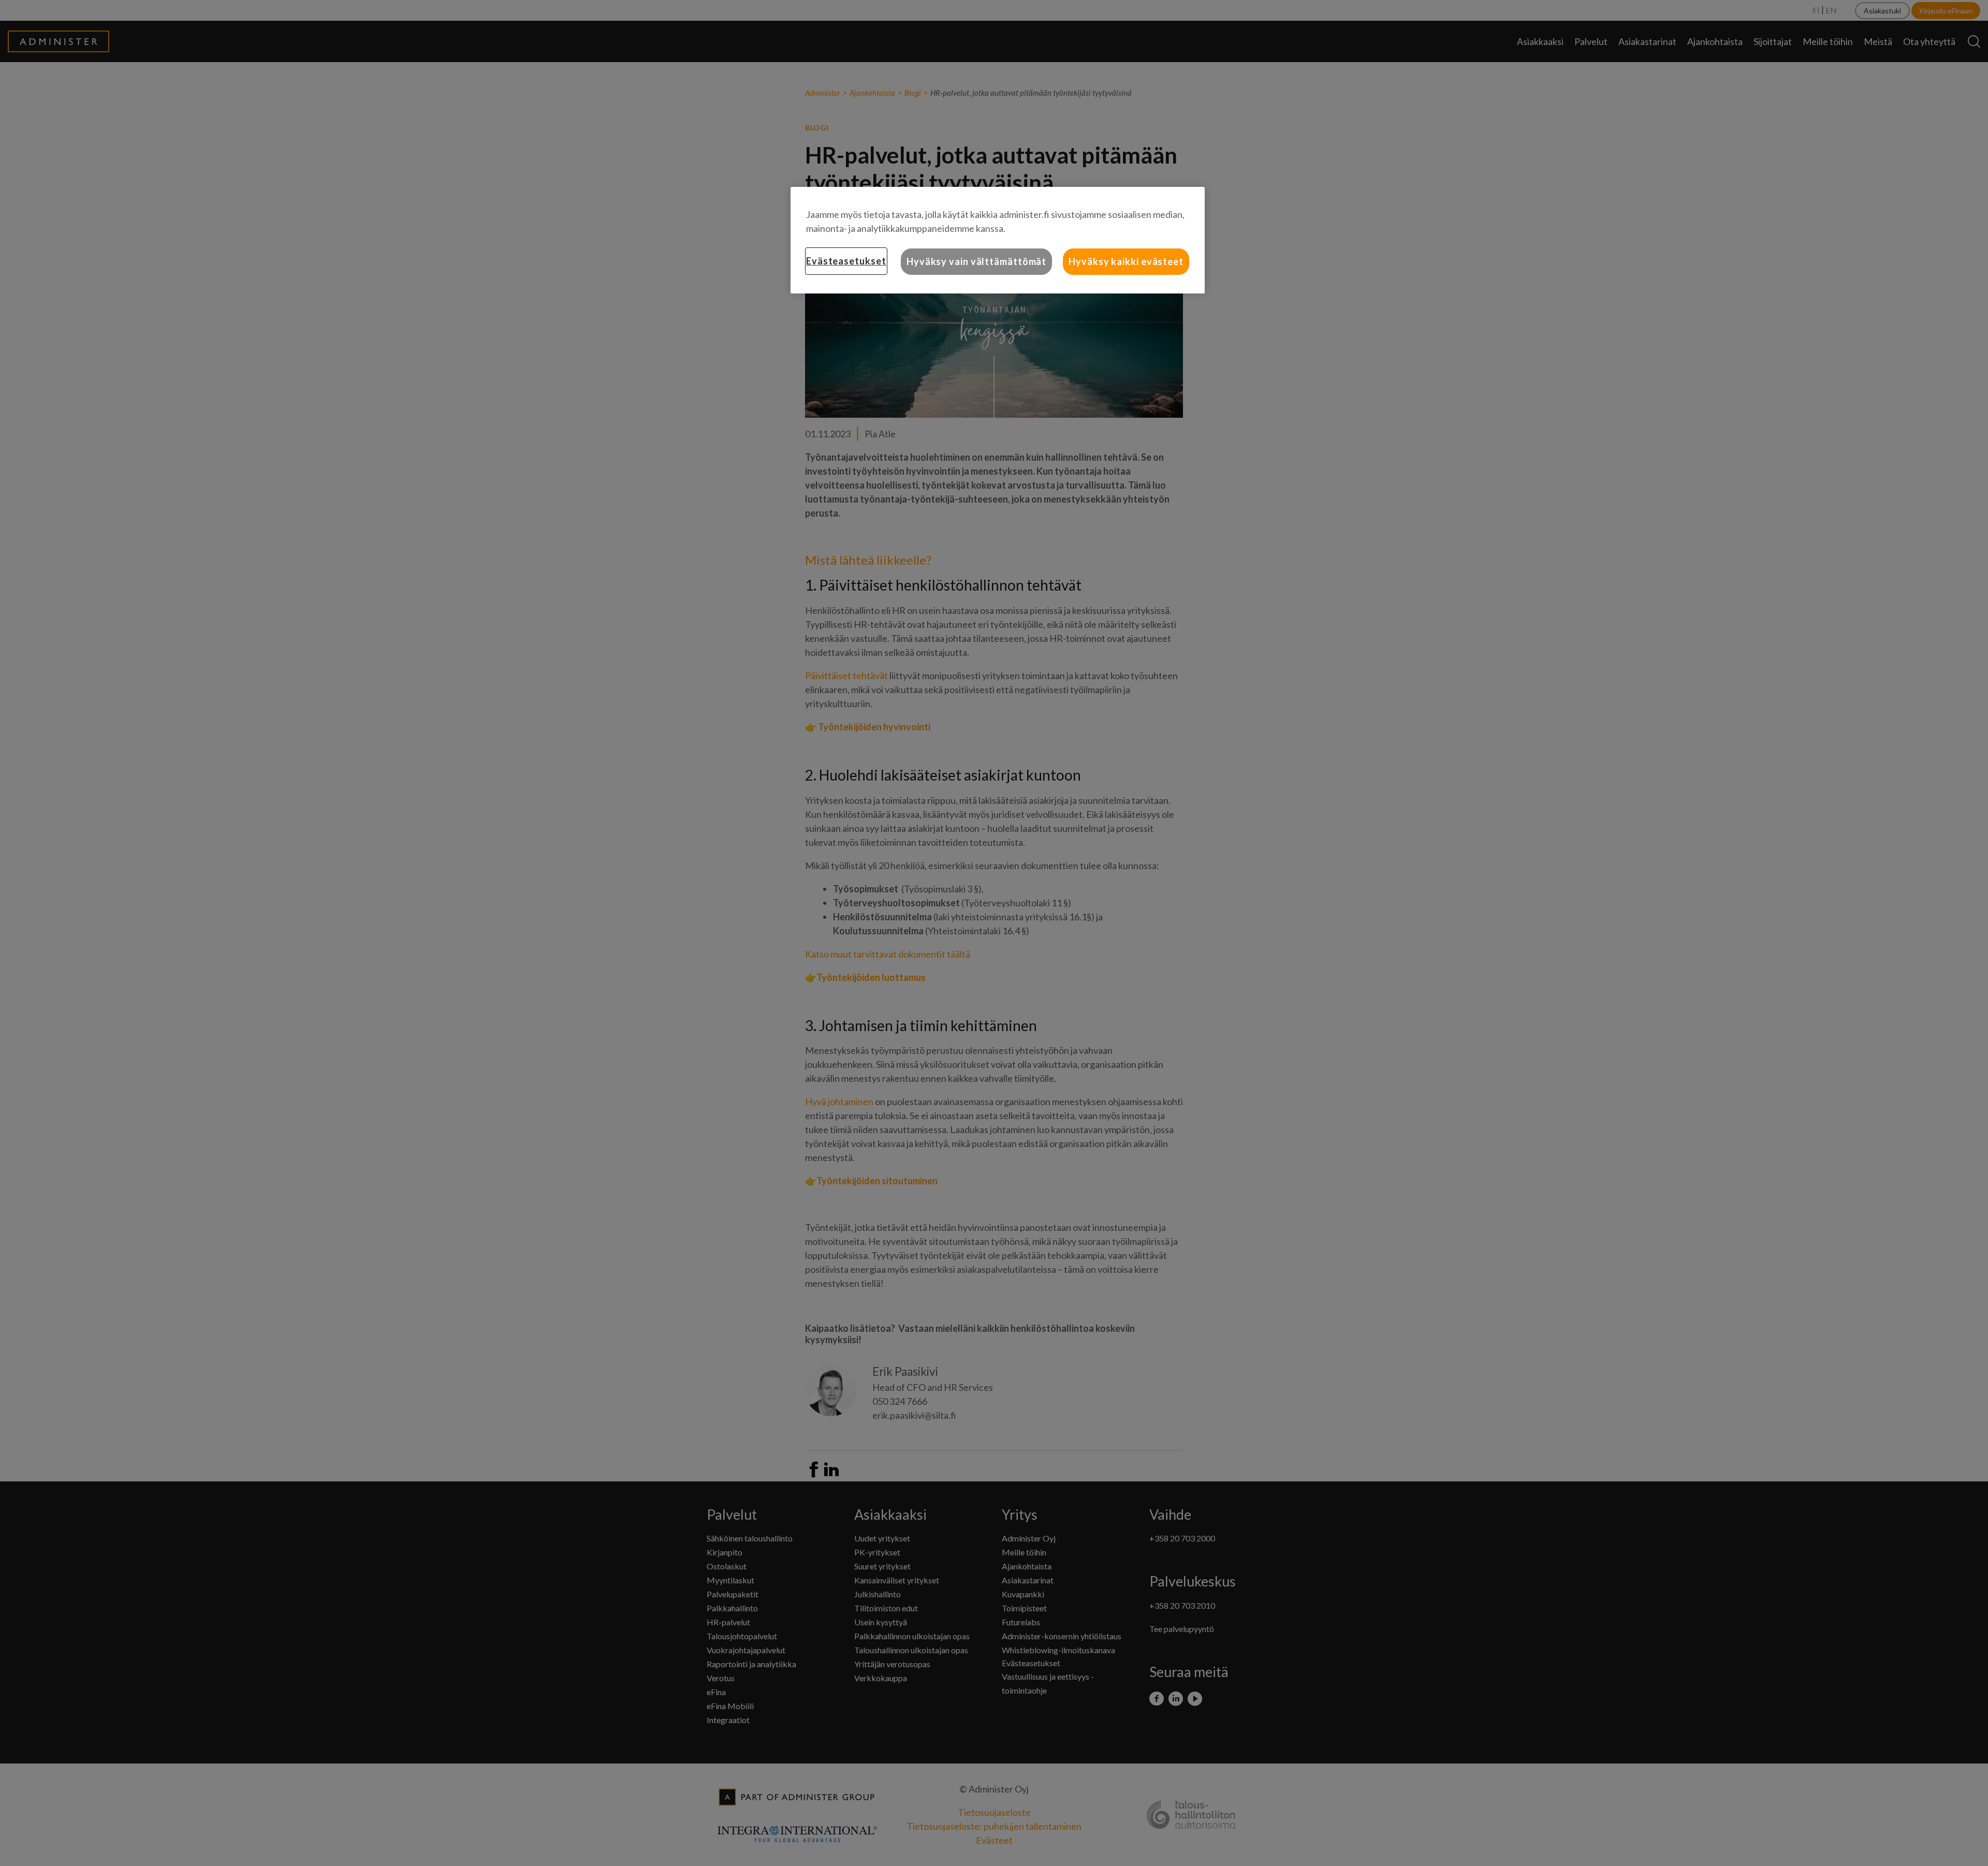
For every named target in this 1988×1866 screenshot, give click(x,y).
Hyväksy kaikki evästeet (1126, 261)
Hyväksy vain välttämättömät (976, 261)
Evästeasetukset (846, 261)
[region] (998, 240)
